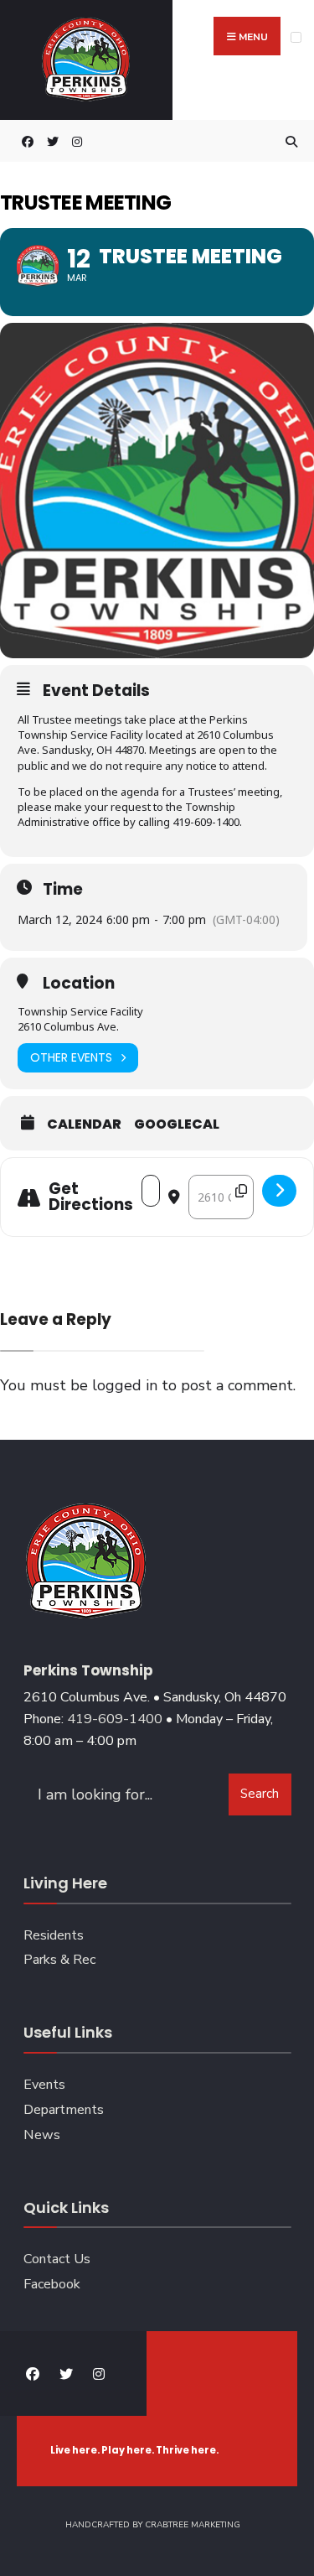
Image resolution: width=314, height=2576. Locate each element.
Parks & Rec (59, 1960)
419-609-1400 (115, 1719)
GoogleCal (177, 1124)
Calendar (84, 1124)
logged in (125, 1385)
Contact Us (57, 2259)
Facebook (52, 2284)
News (42, 2135)
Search (260, 1794)
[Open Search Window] (289, 141)
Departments (64, 2110)
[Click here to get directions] (279, 1191)
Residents (54, 1935)
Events (44, 2085)
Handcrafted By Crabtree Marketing (153, 2525)
